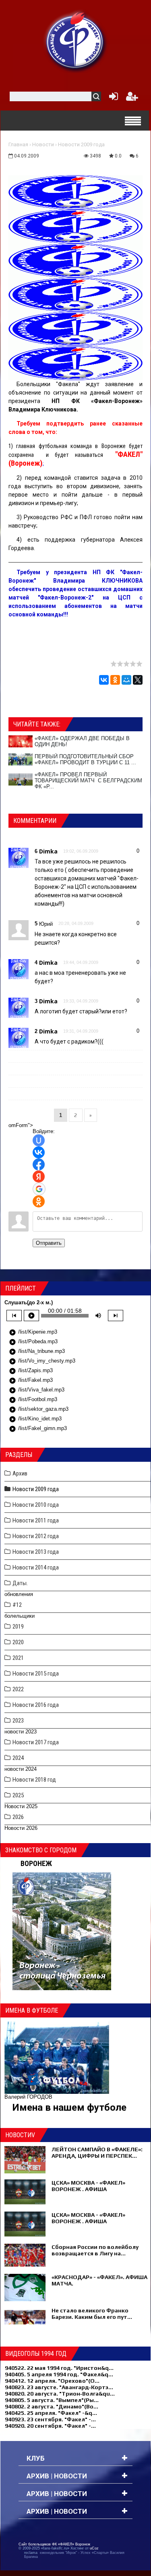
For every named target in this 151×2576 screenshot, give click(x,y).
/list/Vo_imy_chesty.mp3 (42, 1361)
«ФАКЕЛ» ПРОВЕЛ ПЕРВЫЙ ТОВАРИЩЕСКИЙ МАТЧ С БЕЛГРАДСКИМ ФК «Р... (88, 781)
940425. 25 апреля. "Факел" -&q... (51, 2413)
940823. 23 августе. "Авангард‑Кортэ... (59, 2387)
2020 (18, 1642)
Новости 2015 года (36, 1674)
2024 (18, 1758)
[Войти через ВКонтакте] (39, 1152)
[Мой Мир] (126, 680)
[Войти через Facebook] (39, 1164)
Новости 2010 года (36, 1505)
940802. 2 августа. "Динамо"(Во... (52, 2406)
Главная (18, 144)
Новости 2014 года (36, 1567)
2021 (18, 1658)
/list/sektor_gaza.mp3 (39, 1410)
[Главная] (76, 41)
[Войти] (112, 98)
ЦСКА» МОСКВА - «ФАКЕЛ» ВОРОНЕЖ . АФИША (88, 2186)
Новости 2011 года (36, 1520)
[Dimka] (19, 857)
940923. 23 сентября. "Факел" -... (50, 2419)
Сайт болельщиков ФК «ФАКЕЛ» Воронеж (54, 2544)
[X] (138, 680)
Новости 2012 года (36, 1536)
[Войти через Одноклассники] (39, 1201)
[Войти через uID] (39, 1140)
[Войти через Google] (39, 1189)
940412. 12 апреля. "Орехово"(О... (52, 2381)
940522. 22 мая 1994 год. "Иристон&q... (59, 2368)
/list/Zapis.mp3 (31, 1371)
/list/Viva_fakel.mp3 (37, 1390)
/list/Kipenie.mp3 (33, 1332)
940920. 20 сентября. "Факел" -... (50, 2426)
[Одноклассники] (115, 680)
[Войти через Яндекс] (39, 1176)
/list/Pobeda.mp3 (33, 1342)
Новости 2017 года (36, 1742)
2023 (18, 1721)
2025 (18, 1795)
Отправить (49, 1243)
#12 (17, 1605)
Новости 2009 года (81, 144)
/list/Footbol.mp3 (33, 1400)
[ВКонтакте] (104, 680)
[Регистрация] (132, 98)
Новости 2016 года (36, 1705)
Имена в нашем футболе (69, 2107)
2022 (18, 1689)
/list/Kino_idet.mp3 (35, 1419)
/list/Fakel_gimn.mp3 (38, 1429)
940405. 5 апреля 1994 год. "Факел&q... (59, 2374)
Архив (20, 1473)
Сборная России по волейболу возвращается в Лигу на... (95, 2250)
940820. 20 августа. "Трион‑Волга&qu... (60, 2394)
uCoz (94, 2548)
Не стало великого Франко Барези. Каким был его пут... (92, 2314)
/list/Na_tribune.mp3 (37, 1352)
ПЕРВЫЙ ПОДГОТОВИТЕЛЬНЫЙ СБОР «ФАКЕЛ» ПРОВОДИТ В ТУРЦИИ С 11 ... (85, 759)
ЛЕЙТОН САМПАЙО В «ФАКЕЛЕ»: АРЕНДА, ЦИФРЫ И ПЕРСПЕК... (97, 2152)
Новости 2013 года (36, 1552)
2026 (18, 1817)
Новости (43, 144)
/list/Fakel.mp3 (31, 1381)
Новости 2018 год (34, 1780)
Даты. (20, 1583)
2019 (18, 1627)
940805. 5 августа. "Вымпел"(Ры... (52, 2400)
